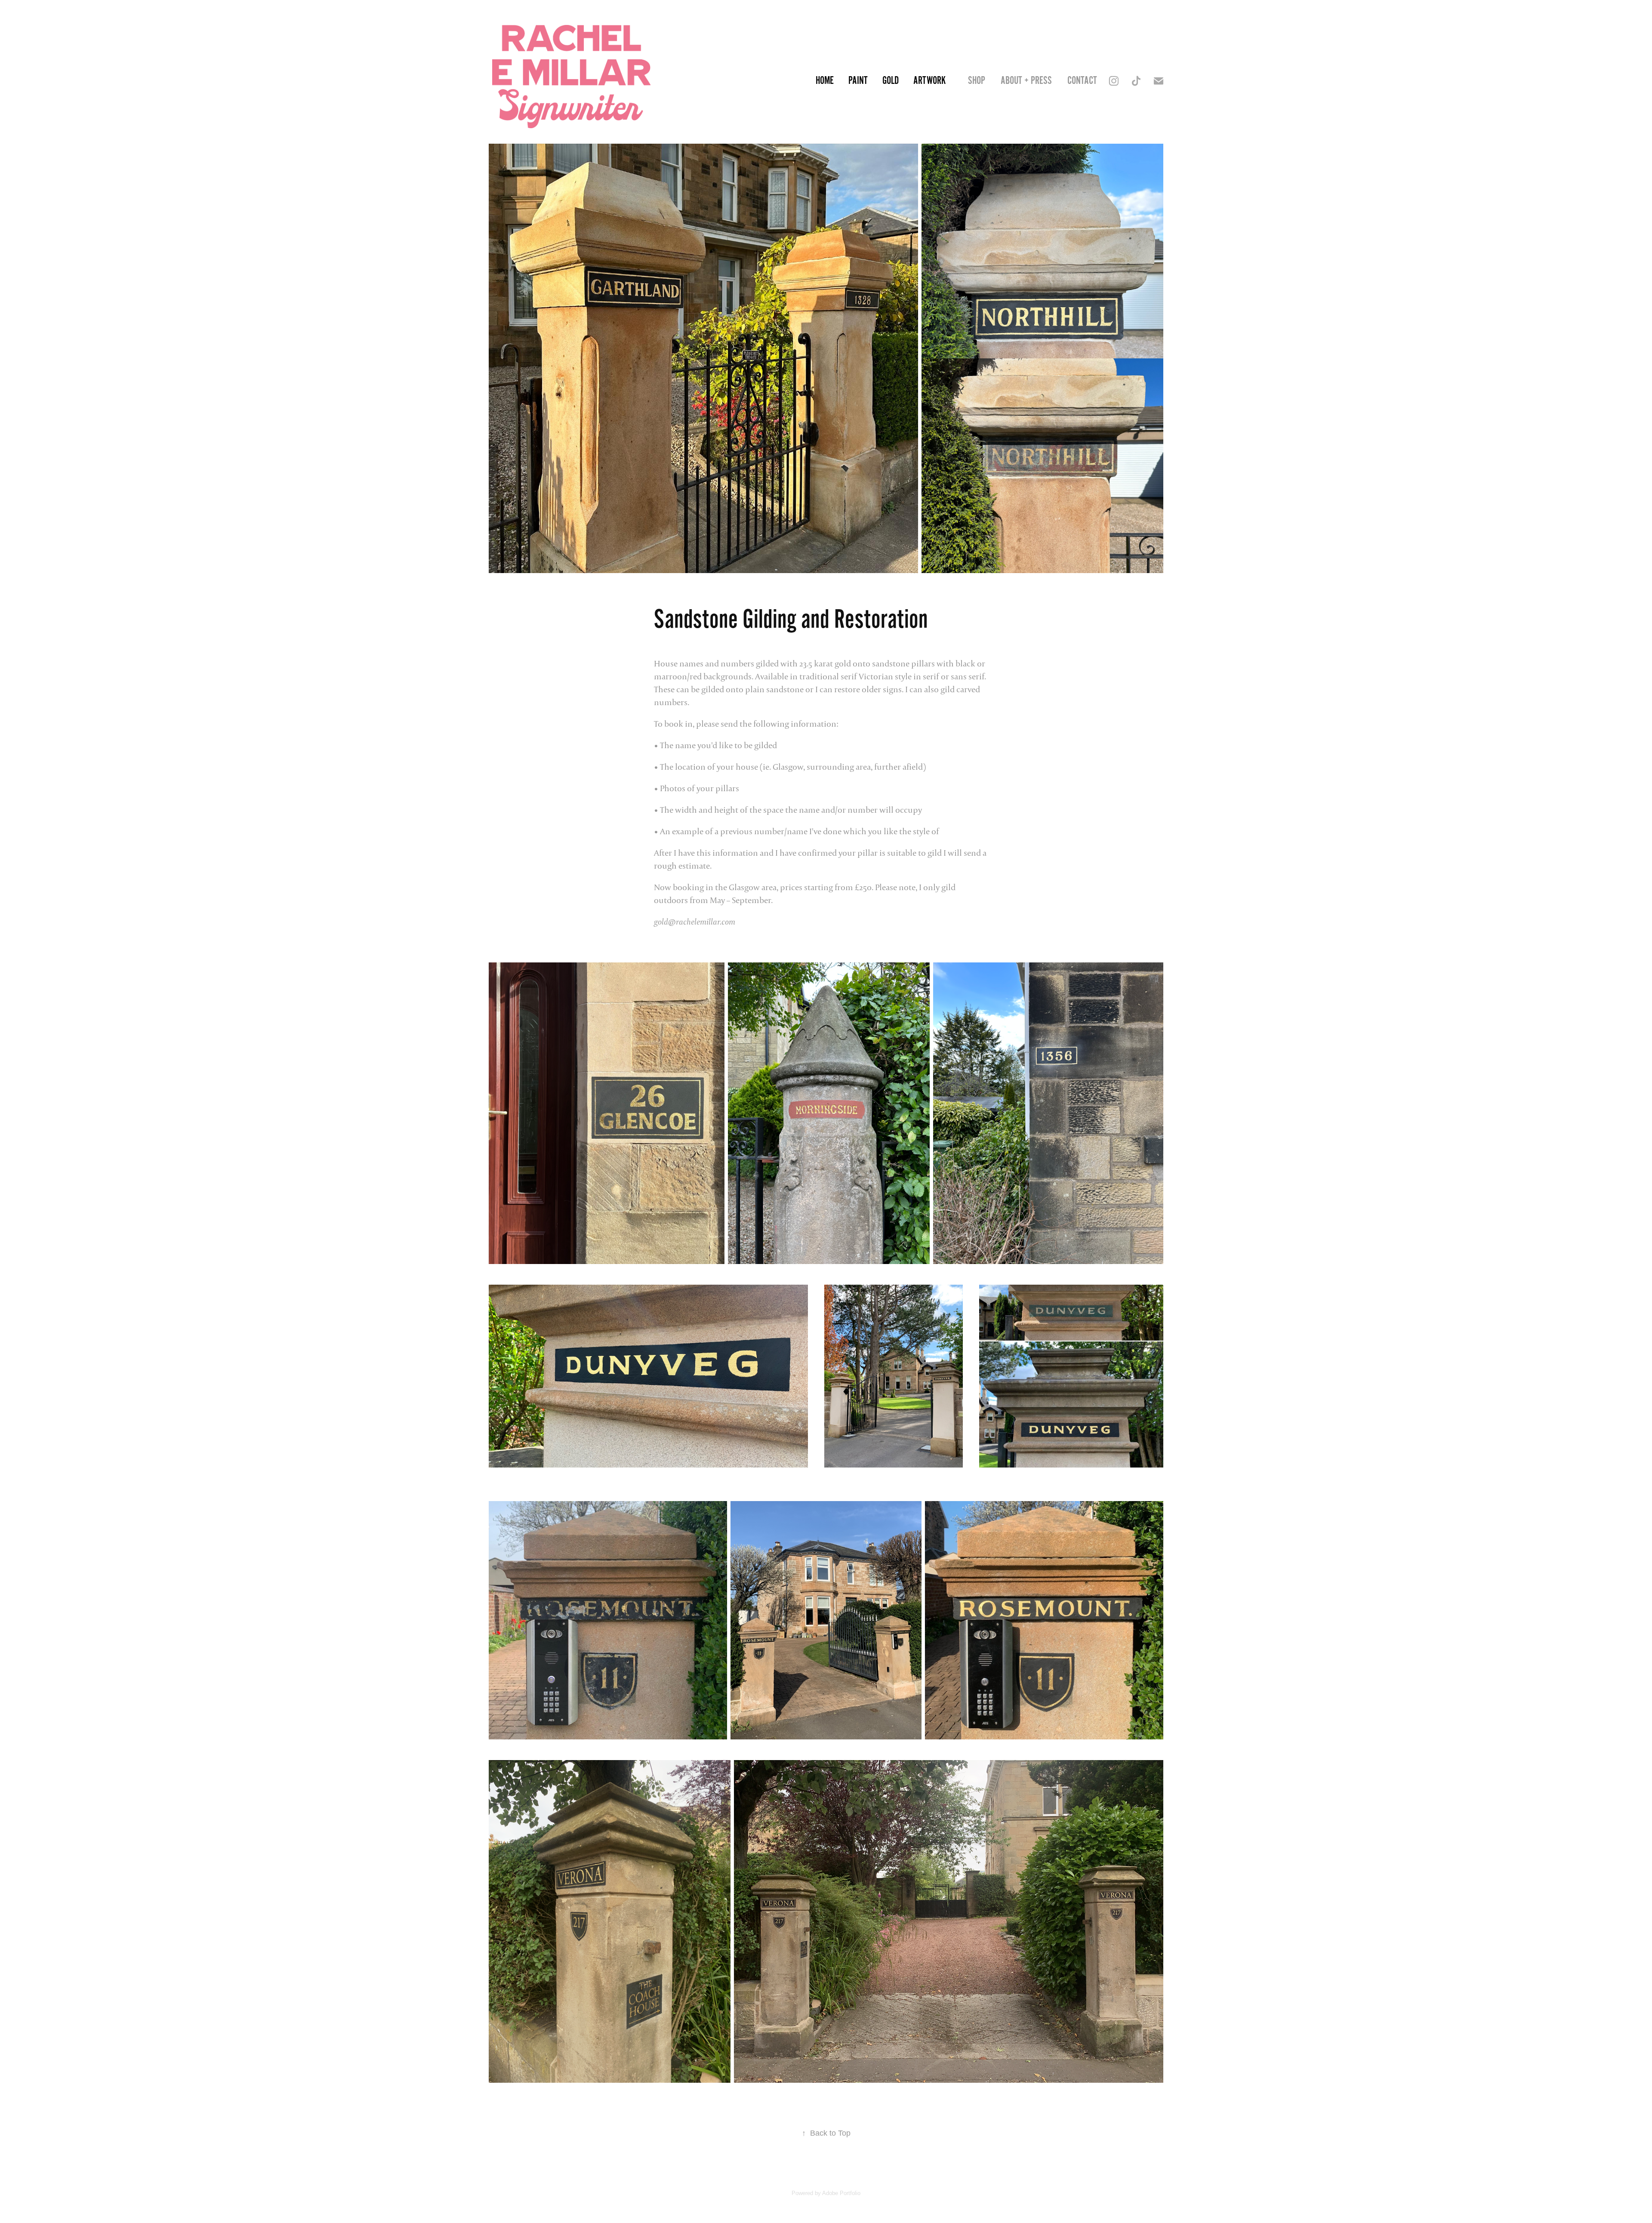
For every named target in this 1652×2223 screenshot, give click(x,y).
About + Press (1026, 81)
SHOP (977, 81)
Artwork (929, 81)
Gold (891, 81)
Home (825, 81)
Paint (858, 81)
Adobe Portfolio (841, 2193)
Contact (1082, 81)
